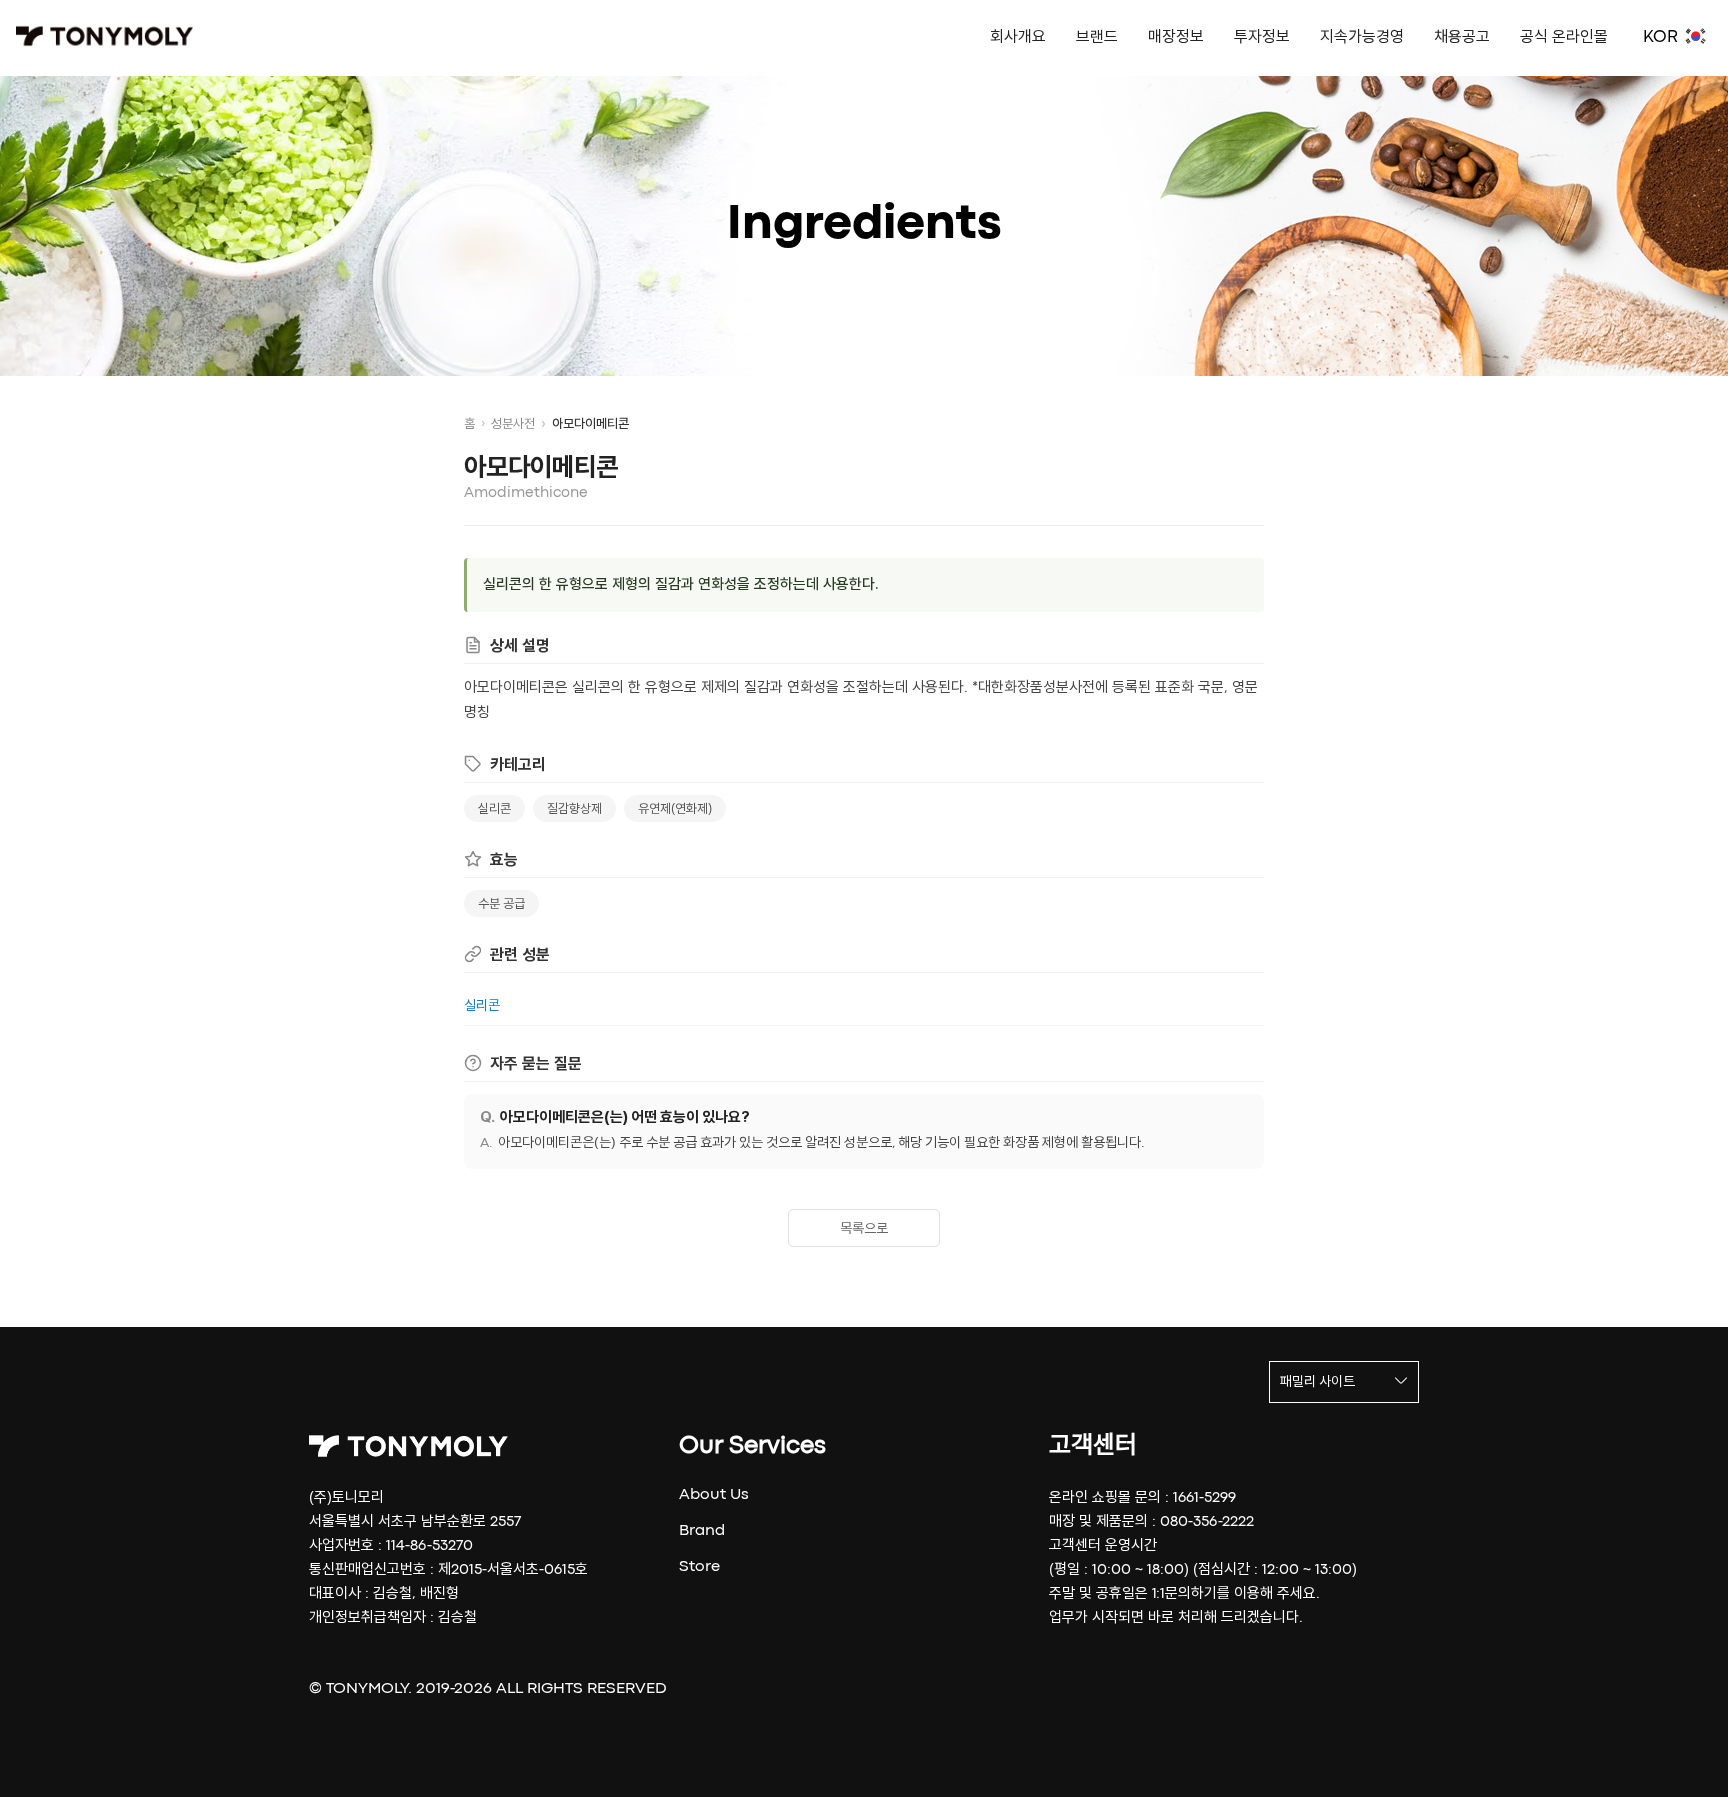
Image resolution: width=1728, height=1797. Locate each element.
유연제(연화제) (675, 809)
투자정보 (1262, 38)
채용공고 (1462, 38)
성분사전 (513, 424)
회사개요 (1018, 38)
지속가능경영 (1362, 38)
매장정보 (1176, 38)
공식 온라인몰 (1564, 38)
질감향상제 (574, 809)
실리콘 (494, 809)
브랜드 (1097, 38)
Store (699, 1567)
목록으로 (864, 1229)
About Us (714, 1495)
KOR (1660, 37)
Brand (702, 1531)
